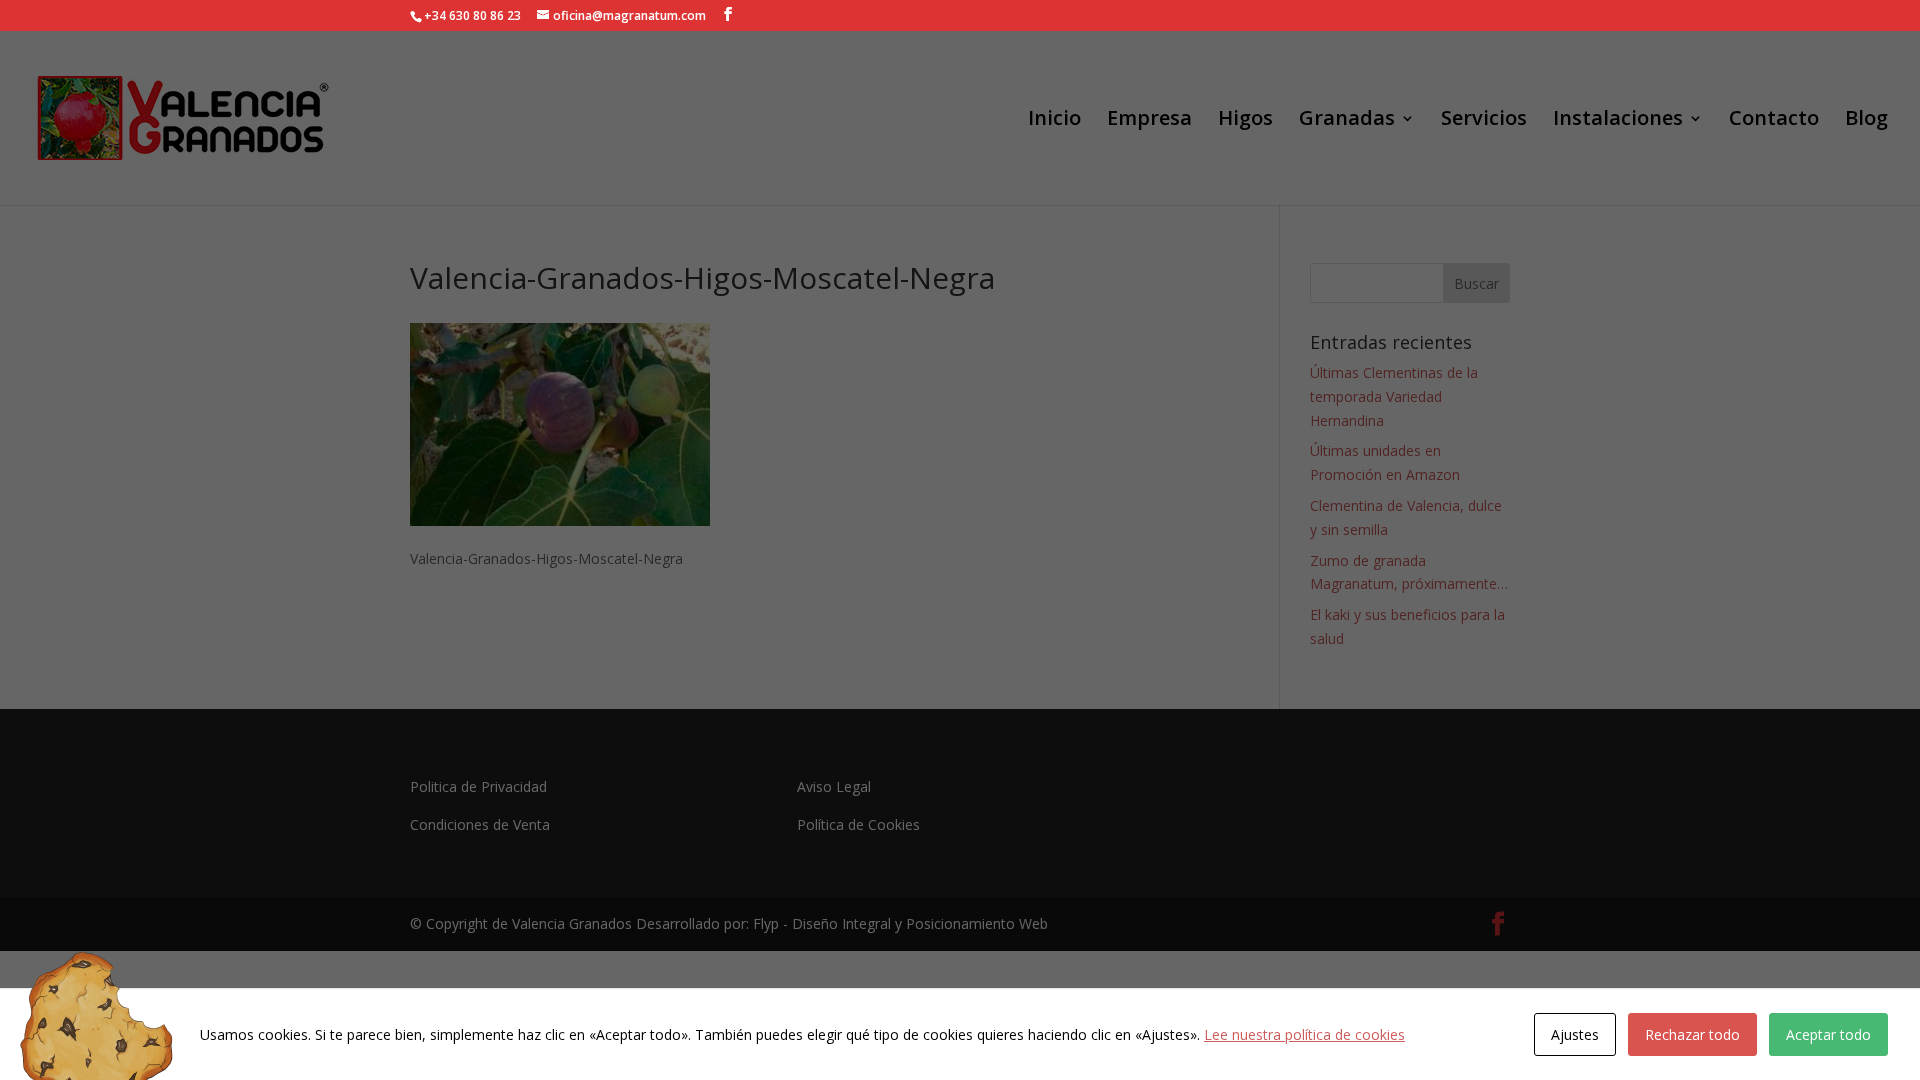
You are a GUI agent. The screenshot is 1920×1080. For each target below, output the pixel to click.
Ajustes (1575, 1034)
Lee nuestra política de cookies (1304, 1034)
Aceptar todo (1828, 1034)
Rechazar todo (1692, 1034)
